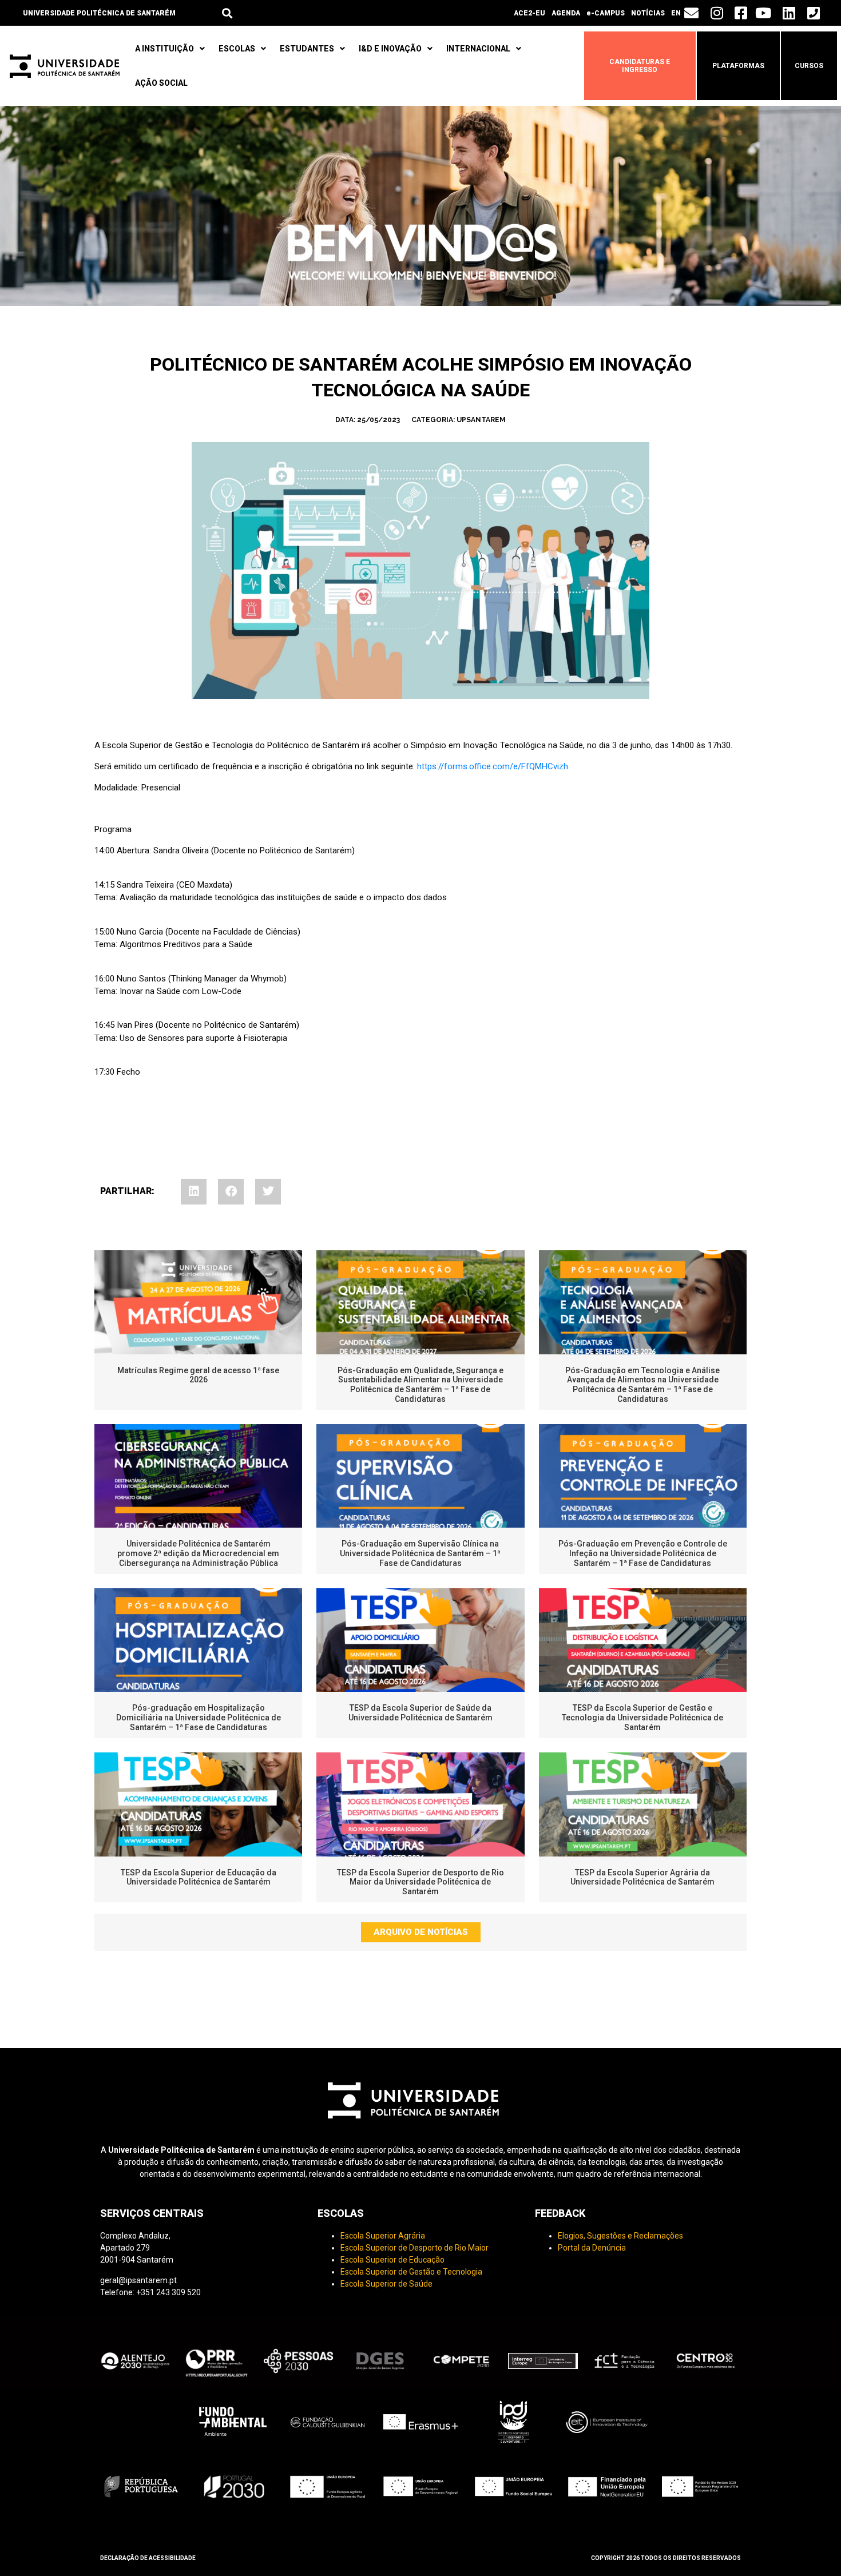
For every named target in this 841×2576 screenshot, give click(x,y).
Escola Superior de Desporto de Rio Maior (414, 2248)
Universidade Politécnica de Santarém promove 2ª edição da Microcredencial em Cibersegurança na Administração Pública (198, 1553)
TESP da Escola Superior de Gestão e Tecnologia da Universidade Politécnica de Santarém (642, 1718)
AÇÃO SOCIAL (161, 83)
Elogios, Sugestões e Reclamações (620, 2236)
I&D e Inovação (390, 49)
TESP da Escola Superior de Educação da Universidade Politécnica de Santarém (199, 1877)
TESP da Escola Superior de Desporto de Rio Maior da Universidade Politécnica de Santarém (420, 1882)
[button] (227, 13)
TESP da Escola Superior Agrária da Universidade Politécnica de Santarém (642, 1877)
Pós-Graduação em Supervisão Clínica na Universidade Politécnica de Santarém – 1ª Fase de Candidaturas (420, 1553)
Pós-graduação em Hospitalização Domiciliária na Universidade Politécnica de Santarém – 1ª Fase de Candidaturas (199, 1718)
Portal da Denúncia (592, 2248)
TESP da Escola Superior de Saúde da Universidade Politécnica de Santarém (420, 1713)
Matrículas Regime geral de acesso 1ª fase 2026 (198, 1375)
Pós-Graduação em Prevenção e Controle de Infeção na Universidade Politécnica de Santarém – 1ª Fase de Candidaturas (643, 1553)
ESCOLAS (237, 49)
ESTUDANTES (307, 49)
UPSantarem (481, 420)
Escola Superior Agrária (383, 2236)
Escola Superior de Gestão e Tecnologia (411, 2272)
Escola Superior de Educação (392, 2260)
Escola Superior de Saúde (386, 2284)
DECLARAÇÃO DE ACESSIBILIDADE (148, 2558)
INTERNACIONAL (478, 49)
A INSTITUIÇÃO (164, 49)
